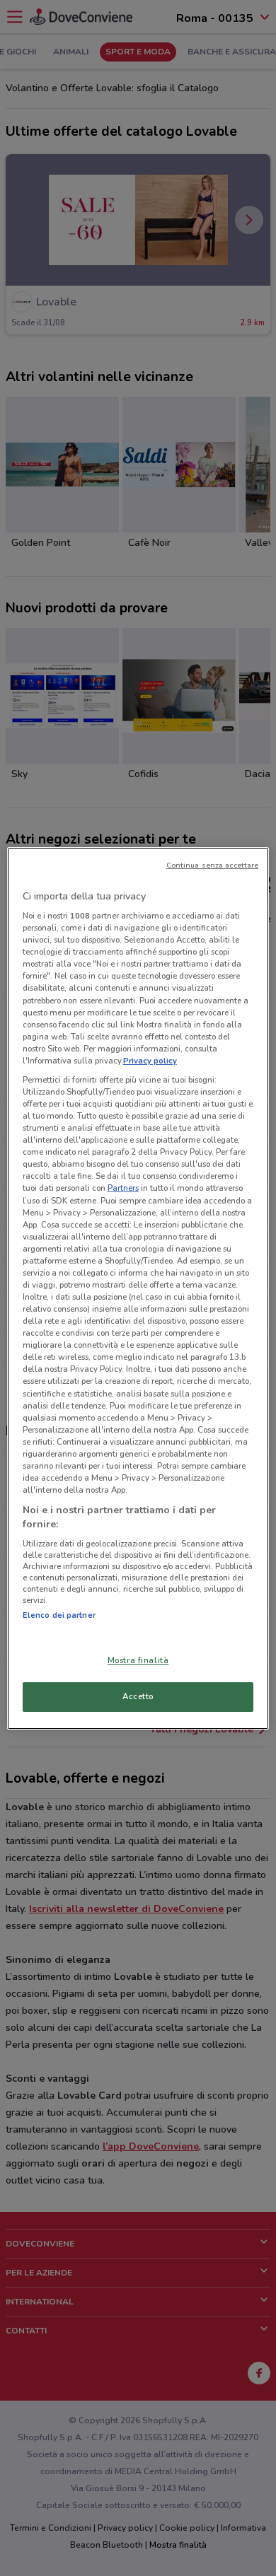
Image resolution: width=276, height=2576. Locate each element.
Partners (123, 1188)
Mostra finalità (138, 1660)
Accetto (138, 1696)
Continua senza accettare (213, 865)
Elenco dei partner (59, 1615)
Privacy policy (150, 1061)
